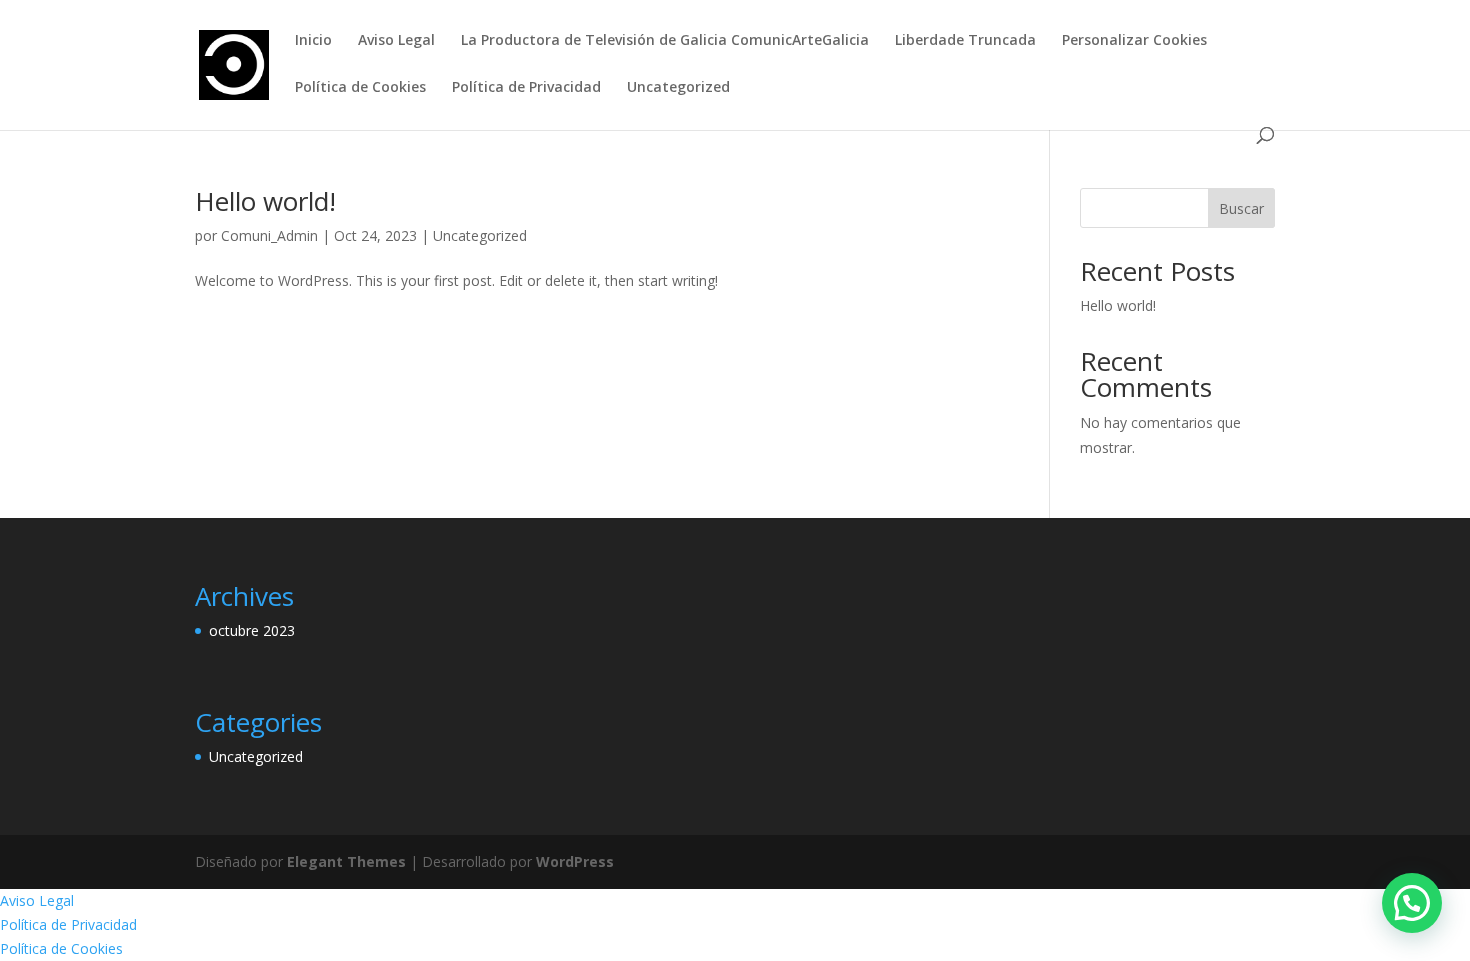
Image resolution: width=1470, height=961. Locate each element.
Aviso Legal (396, 41)
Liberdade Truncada (965, 41)
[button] (1412, 903)
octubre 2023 (252, 630)
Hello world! (265, 201)
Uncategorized (678, 88)
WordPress (575, 861)
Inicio (313, 41)
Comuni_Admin (269, 235)
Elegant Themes (346, 861)
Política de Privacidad (526, 88)
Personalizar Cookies (1134, 41)
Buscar (1241, 208)
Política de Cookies (360, 88)
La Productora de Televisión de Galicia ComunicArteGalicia (665, 41)
